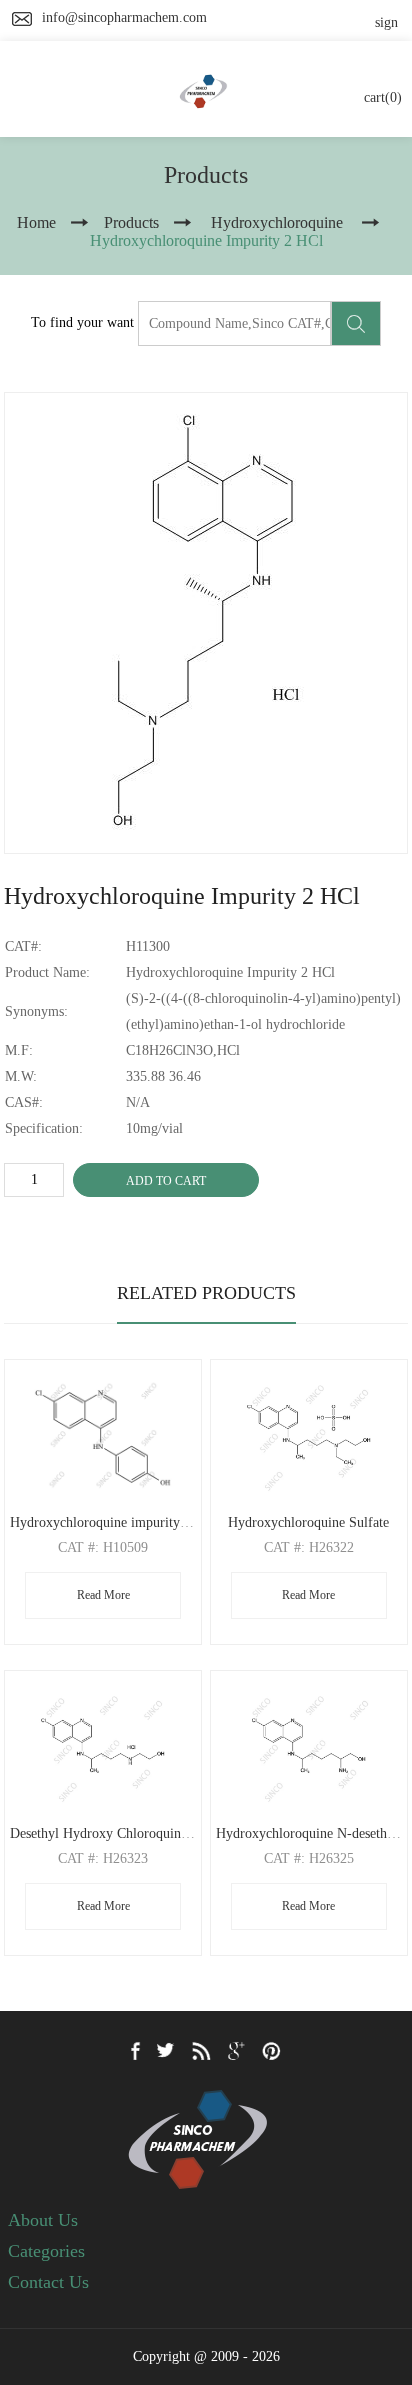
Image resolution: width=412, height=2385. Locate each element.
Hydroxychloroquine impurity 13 (104, 1522)
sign (386, 22)
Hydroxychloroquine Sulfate (308, 1522)
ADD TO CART (166, 1181)
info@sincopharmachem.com (124, 17)
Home (36, 222)
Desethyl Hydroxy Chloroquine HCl (112, 1833)
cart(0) (383, 97)
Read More (103, 1595)
